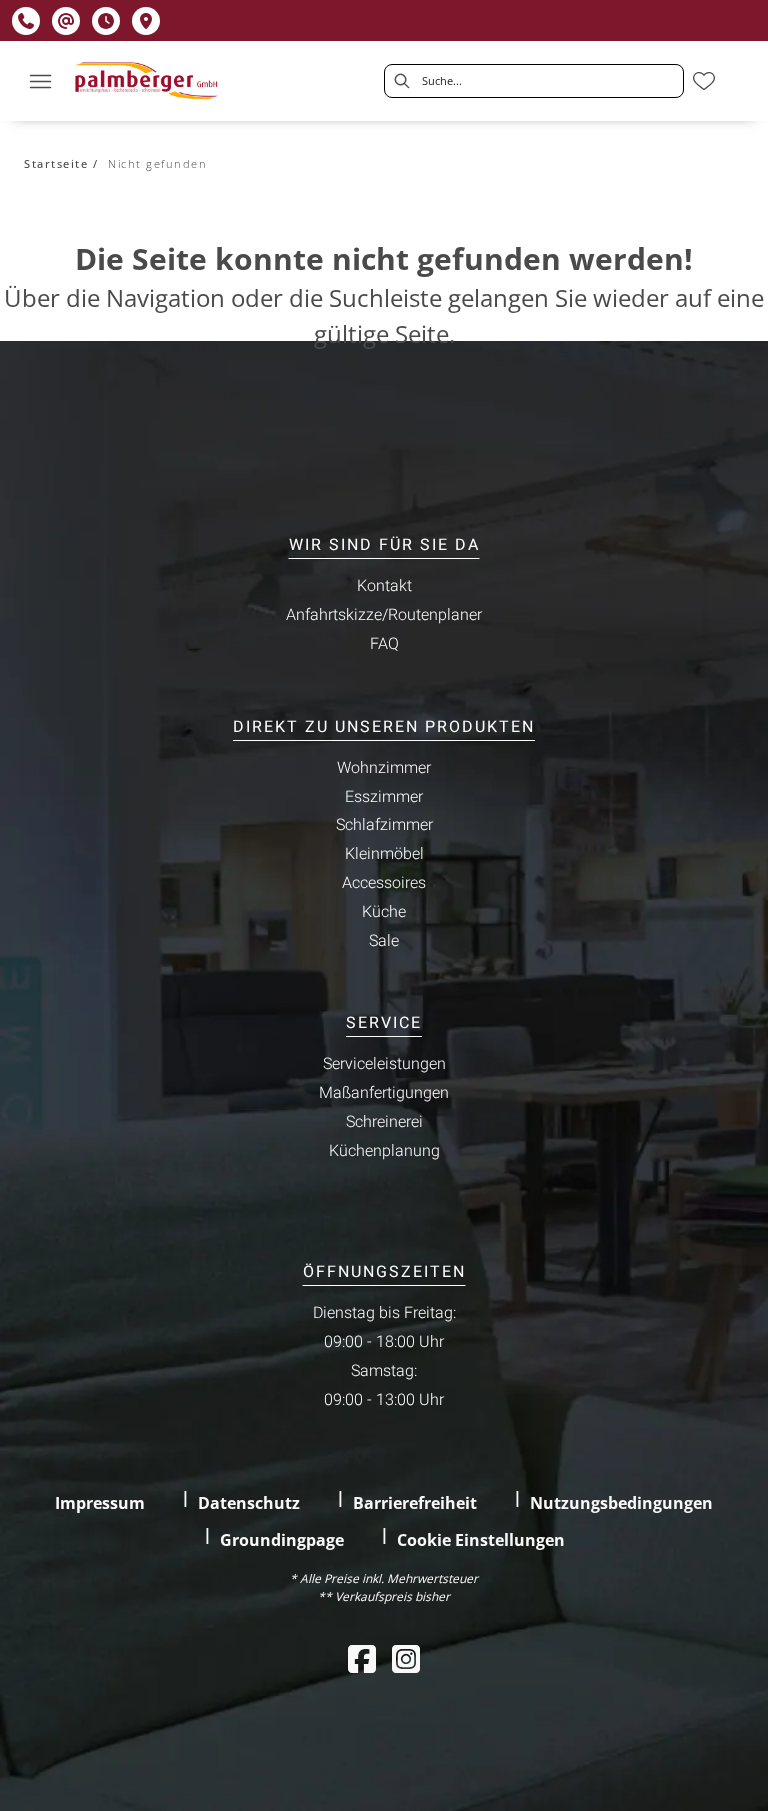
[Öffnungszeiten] (106, 21)
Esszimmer (384, 797)
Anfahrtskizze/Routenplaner (384, 615)
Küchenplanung (384, 1151)
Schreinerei (384, 1122)
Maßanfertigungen (384, 1093)
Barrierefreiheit (415, 1503)
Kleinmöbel (384, 854)
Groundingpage (282, 1540)
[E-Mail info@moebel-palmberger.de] (66, 21)
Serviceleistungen (384, 1064)
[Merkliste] (704, 81)
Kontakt (384, 586)
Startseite (56, 163)
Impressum (100, 1503)
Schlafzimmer (384, 825)
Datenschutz (249, 1503)
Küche (384, 912)
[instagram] (406, 1658)
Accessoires (384, 883)
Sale (384, 941)
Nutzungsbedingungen (621, 1503)
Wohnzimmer (384, 768)
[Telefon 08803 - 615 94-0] (26, 21)
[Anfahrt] (146, 21)
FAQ (384, 644)
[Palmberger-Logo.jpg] (148, 81)
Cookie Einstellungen (481, 1540)
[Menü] (40, 81)
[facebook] (362, 1658)
